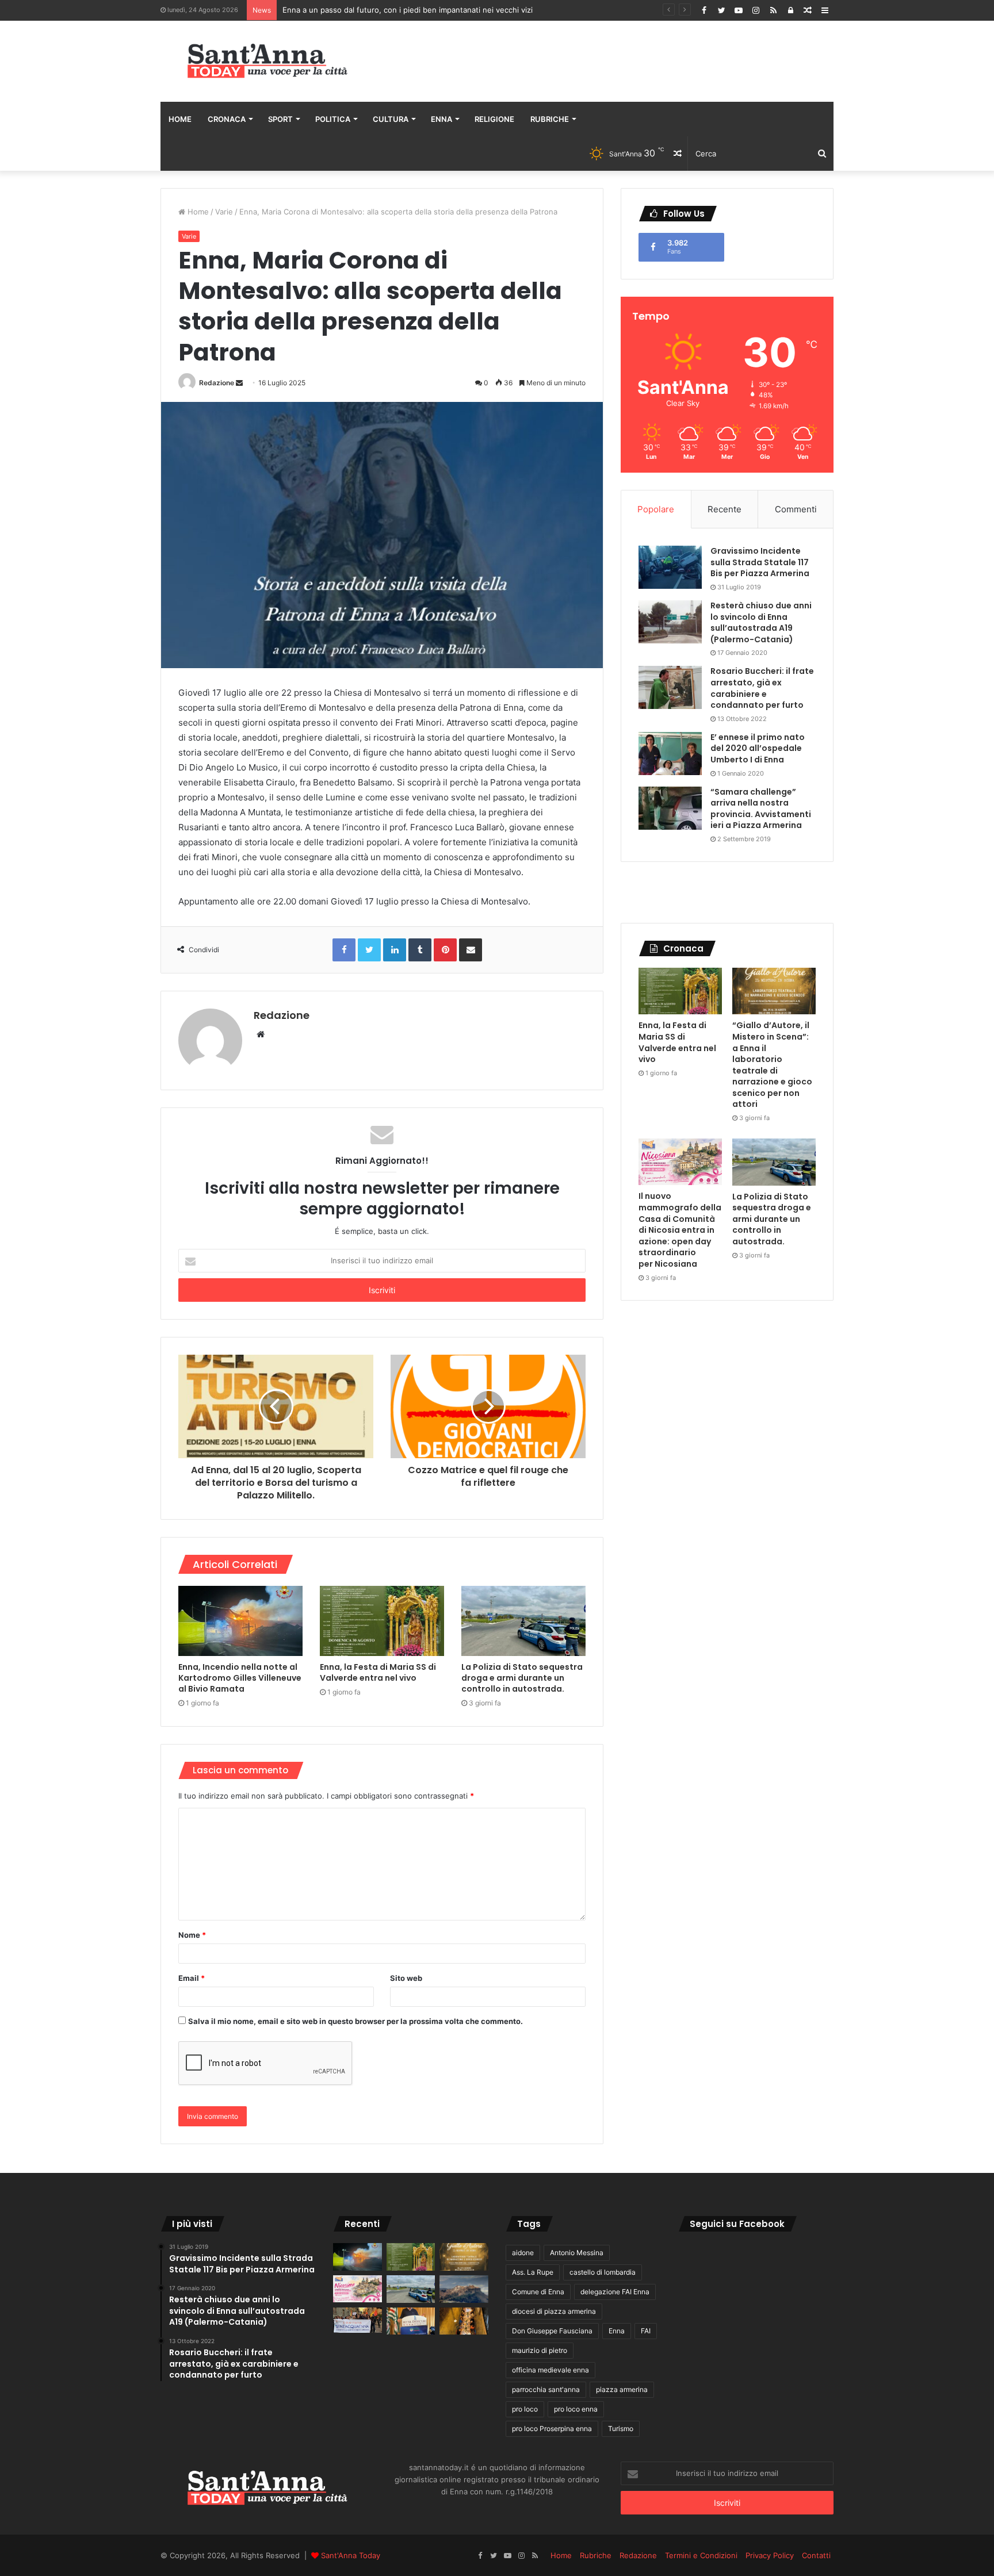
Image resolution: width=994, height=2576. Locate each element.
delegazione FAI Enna (615, 2292)
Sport (280, 119)
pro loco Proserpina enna (552, 2429)
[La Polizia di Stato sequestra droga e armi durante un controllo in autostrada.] (523, 1621)
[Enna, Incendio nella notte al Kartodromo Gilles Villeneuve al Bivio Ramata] (240, 1621)
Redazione (217, 383)
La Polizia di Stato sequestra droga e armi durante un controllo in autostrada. (522, 1678)
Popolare (656, 509)
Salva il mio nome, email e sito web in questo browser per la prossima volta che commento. (355, 2021)
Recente (725, 509)
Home (180, 119)
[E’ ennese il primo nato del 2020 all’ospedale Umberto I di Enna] (670, 754)
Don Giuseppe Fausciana (552, 2331)
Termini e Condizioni (701, 2555)
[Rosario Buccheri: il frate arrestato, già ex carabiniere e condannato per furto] (670, 687)
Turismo (621, 2429)
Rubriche (550, 119)
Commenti (796, 509)
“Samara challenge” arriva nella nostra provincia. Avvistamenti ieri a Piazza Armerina (761, 809)
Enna (441, 119)
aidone (523, 2253)
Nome (192, 1935)
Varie (224, 212)
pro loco (525, 2409)
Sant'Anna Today (351, 2555)
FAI (646, 2331)
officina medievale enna (550, 2370)
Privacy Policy (770, 2555)
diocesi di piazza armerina (554, 2311)
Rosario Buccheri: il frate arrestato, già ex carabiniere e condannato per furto (762, 688)
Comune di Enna (538, 2292)
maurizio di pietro (540, 2350)
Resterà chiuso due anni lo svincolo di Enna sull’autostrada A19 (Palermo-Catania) (761, 622)
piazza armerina (622, 2389)
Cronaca (227, 119)
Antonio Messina (577, 2253)
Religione (494, 119)
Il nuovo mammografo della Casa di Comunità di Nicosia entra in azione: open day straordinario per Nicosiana (680, 1230)
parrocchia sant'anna (546, 2389)
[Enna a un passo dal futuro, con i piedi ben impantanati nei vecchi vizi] (464, 2289)
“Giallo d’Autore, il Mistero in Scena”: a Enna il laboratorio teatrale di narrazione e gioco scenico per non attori (772, 1065)
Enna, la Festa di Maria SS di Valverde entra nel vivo (378, 1672)
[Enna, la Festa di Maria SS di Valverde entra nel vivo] (382, 1621)
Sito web (406, 1978)
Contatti (816, 2555)
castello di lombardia (603, 2272)
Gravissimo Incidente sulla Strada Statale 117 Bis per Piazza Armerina (760, 562)
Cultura (391, 119)
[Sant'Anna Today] (267, 61)
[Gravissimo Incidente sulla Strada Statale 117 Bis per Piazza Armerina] (670, 567)
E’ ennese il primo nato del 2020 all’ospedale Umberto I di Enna (758, 748)
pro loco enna (576, 2409)
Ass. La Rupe (533, 2272)
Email (192, 1978)
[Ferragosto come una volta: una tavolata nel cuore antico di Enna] (464, 2321)
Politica (333, 119)
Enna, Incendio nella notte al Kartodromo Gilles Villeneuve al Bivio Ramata (240, 1678)
